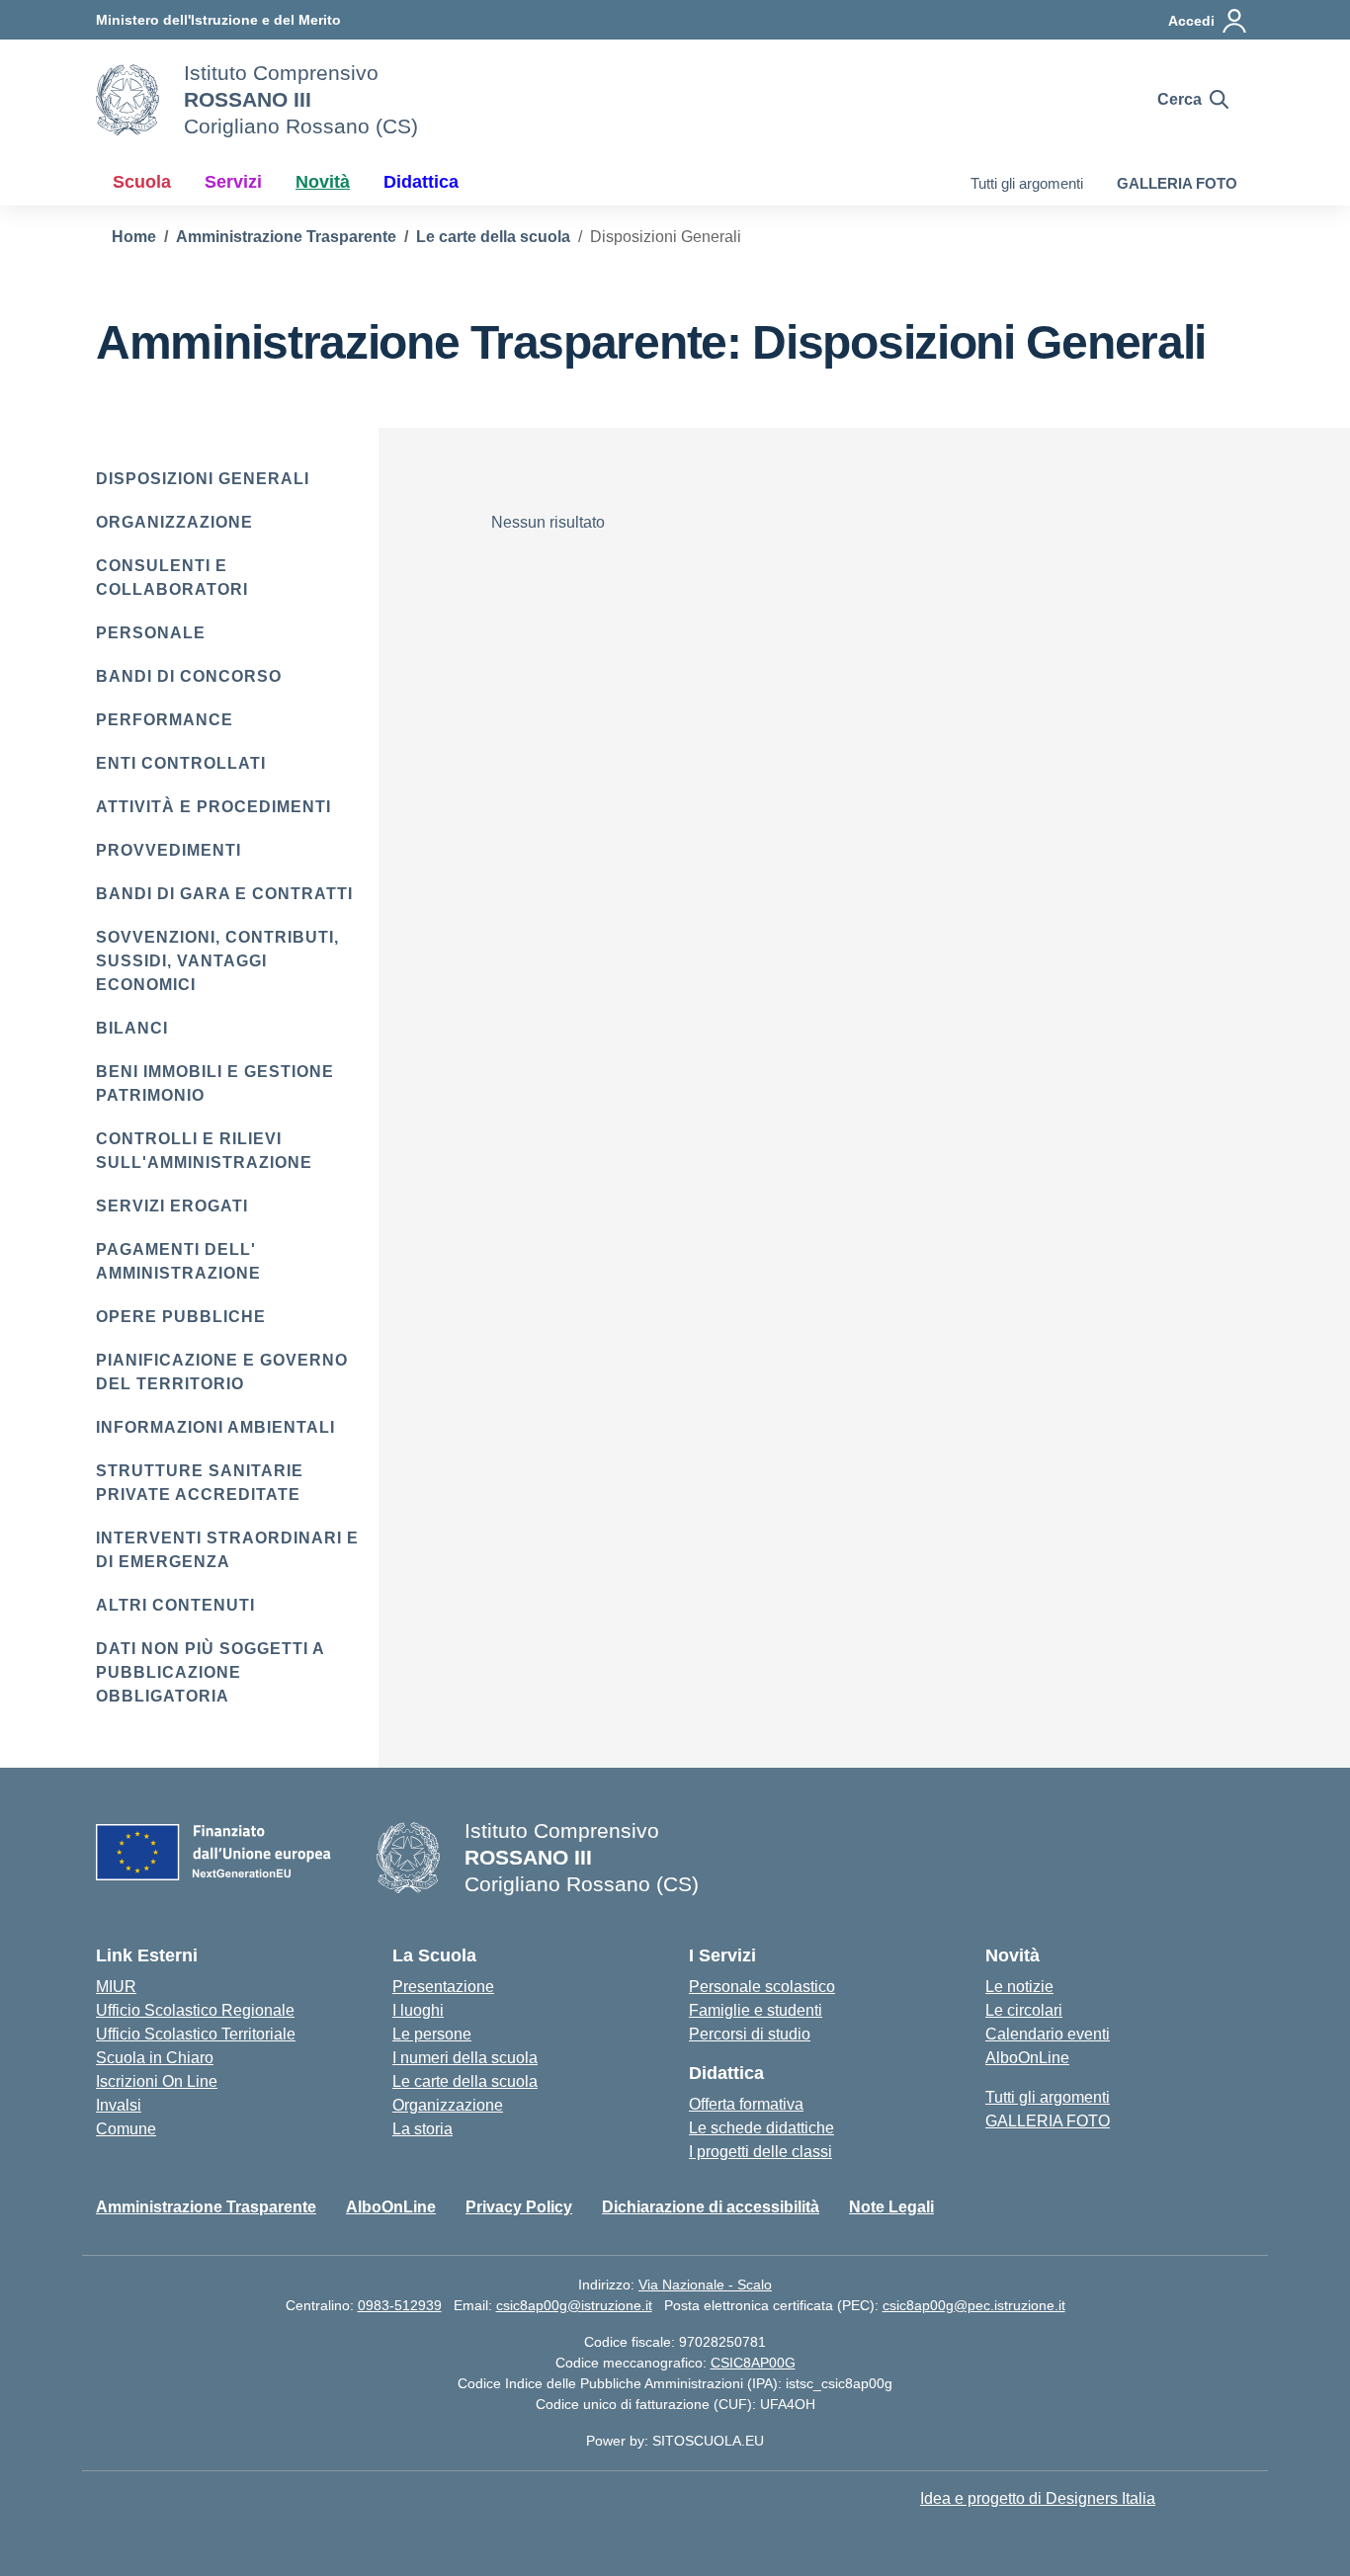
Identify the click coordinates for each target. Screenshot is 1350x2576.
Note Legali (891, 2207)
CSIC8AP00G (753, 2363)
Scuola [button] (142, 182)
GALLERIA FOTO (1177, 183)
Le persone (432, 2034)
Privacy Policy (519, 2207)
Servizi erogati (172, 1206)
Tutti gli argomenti (1027, 183)
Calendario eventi (1048, 2034)
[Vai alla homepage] (127, 100)
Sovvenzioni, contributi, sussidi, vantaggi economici (217, 961)
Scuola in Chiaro (155, 2058)
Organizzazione (174, 522)
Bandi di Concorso (189, 676)
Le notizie (1019, 1987)
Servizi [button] (233, 182)
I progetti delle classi (760, 2152)
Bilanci (132, 1028)
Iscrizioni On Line (157, 2081)
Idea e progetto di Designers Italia (1038, 2498)
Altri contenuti (175, 1605)
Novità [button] (323, 182)
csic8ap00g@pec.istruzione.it (974, 2305)
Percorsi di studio (750, 2034)
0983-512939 (400, 2305)
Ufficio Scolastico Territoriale (196, 2034)
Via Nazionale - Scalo (705, 2285)
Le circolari (1024, 2010)
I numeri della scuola (465, 2058)
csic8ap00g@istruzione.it (574, 2305)
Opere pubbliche (181, 1317)
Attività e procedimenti (213, 807)
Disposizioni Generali (203, 479)
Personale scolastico (762, 1987)
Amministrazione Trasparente (206, 2207)
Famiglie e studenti (756, 2010)
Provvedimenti (169, 850)
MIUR (116, 1987)
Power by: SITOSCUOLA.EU (675, 2441)
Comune (126, 2129)
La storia (422, 2129)
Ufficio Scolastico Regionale (195, 2010)
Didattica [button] (421, 182)
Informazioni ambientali (215, 1427)
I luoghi (418, 2010)
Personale (151, 633)
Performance (165, 720)
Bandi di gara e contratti (224, 894)
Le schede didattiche (761, 2128)
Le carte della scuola (465, 2081)
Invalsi (119, 2105)
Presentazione (443, 1987)
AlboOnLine (1027, 2058)
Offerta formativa (746, 2104)
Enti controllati (181, 763)
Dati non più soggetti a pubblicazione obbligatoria (210, 1672)
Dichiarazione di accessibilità (711, 2207)
